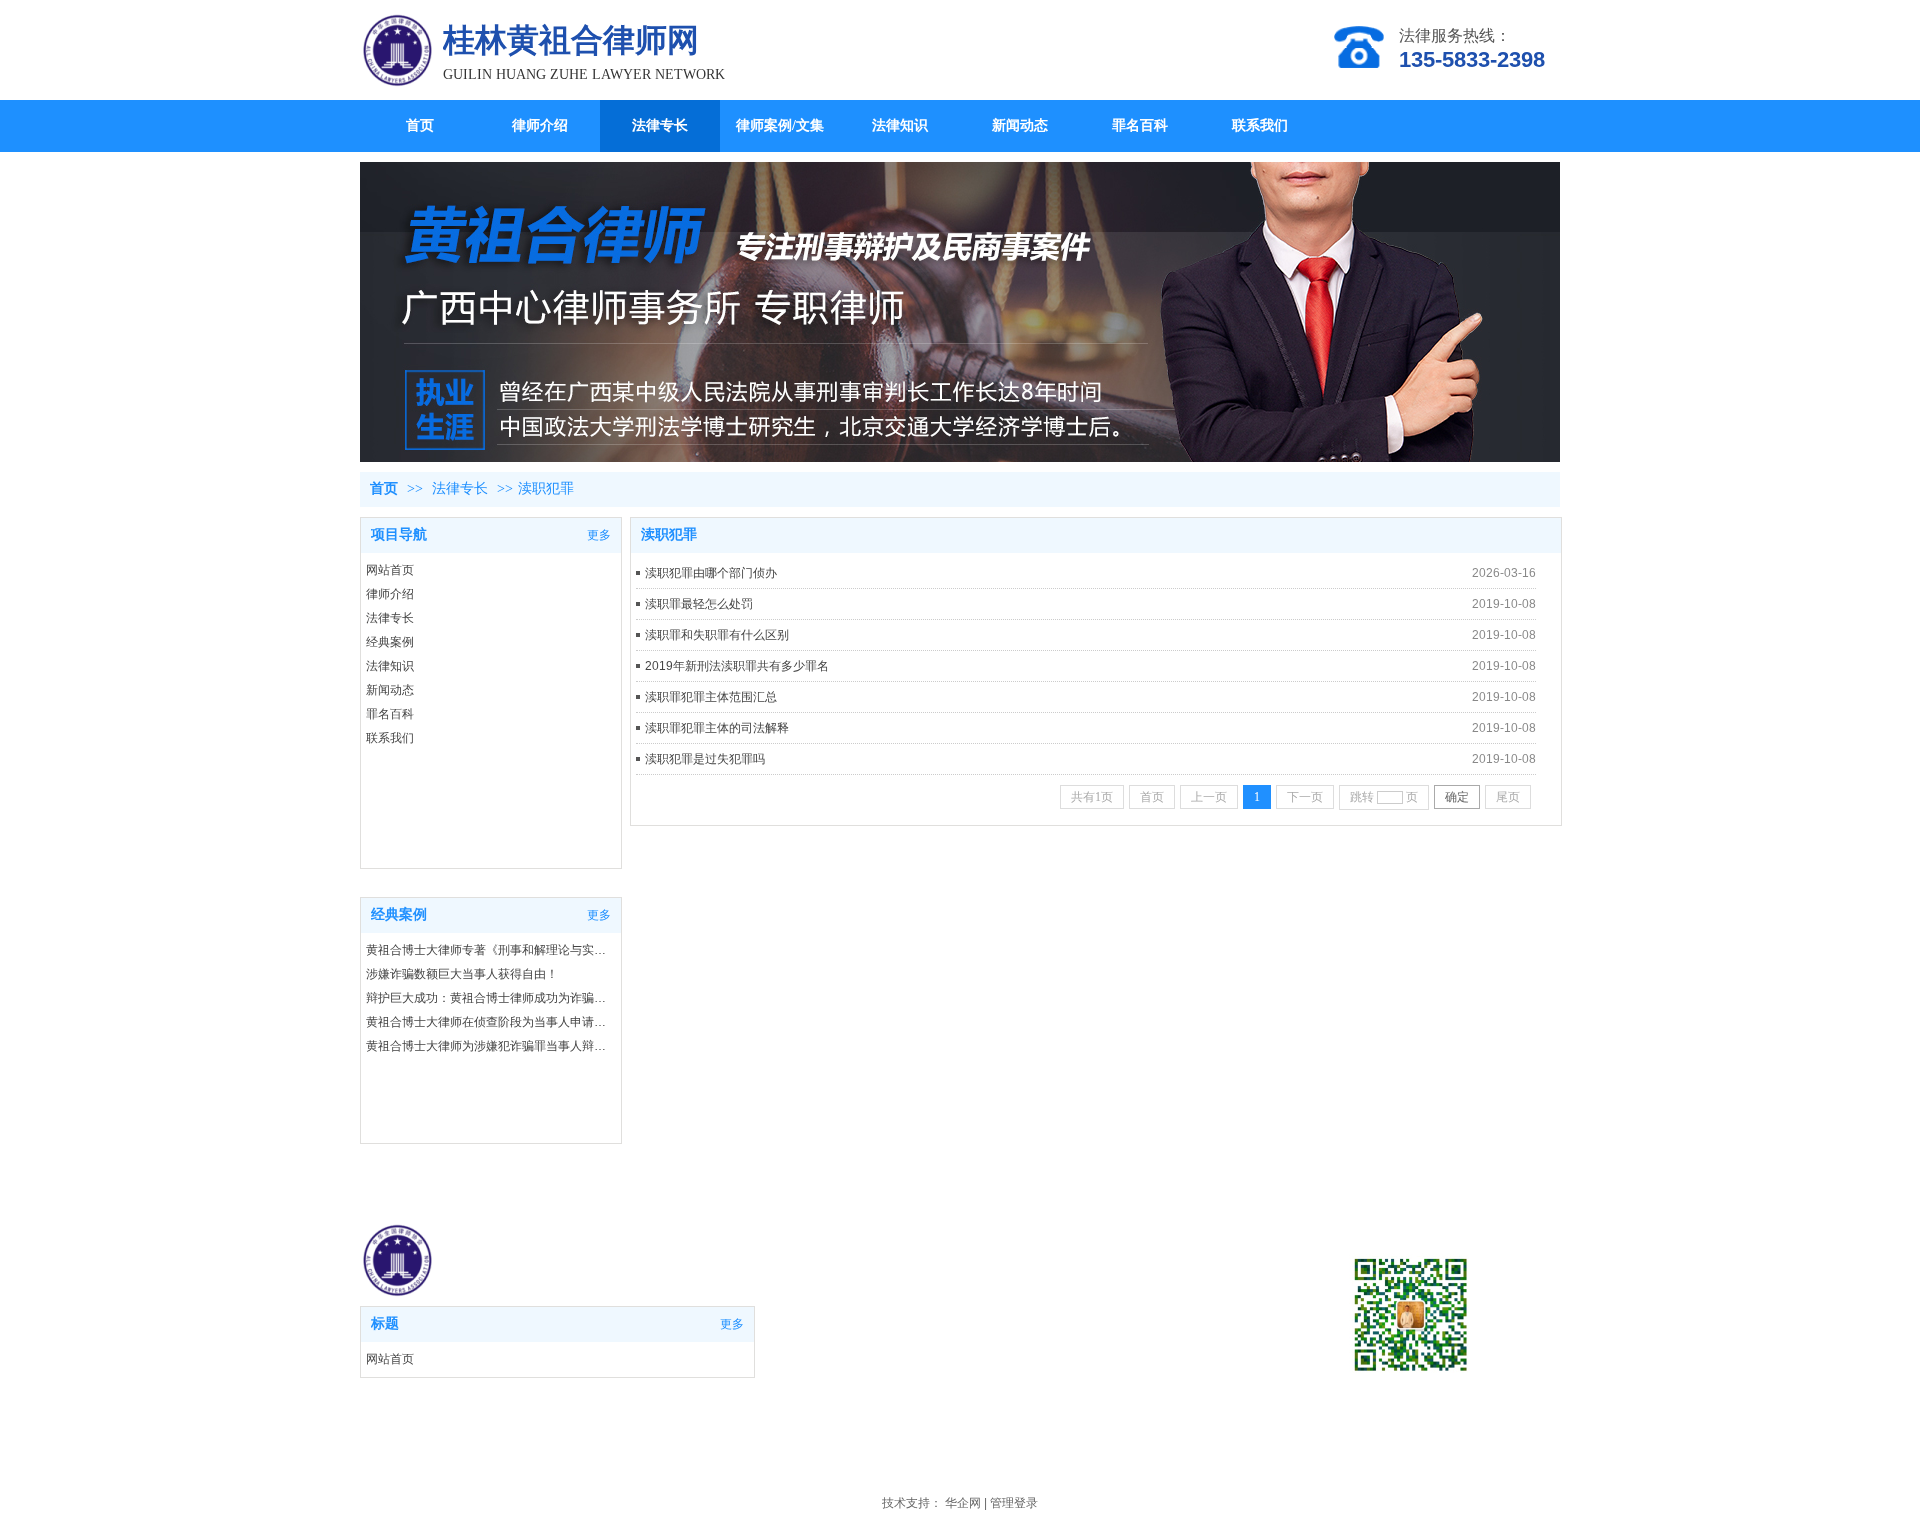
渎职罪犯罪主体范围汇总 (711, 697)
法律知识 (390, 666)
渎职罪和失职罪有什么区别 (717, 635)
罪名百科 (390, 714)
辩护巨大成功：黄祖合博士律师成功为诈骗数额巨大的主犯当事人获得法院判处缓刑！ (490, 998)
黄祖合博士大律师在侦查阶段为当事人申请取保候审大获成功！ (490, 1022)
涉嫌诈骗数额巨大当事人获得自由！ (462, 974)
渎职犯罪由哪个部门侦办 (711, 573)
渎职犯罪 (546, 488)
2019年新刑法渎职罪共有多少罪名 (737, 666)
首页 (384, 488)
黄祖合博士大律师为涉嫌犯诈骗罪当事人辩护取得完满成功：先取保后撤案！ (490, 1046)
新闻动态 (390, 690)
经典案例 (390, 642)
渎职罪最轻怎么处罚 (699, 604)
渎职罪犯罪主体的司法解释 (717, 728)
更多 (732, 1324)
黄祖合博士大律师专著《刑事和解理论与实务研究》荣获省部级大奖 (490, 950)
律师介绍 (390, 594)
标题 (385, 1323)
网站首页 (390, 570)
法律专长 (460, 488)
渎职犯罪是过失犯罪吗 (705, 759)
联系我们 (390, 738)
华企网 (963, 1503)
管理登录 (1014, 1503)
